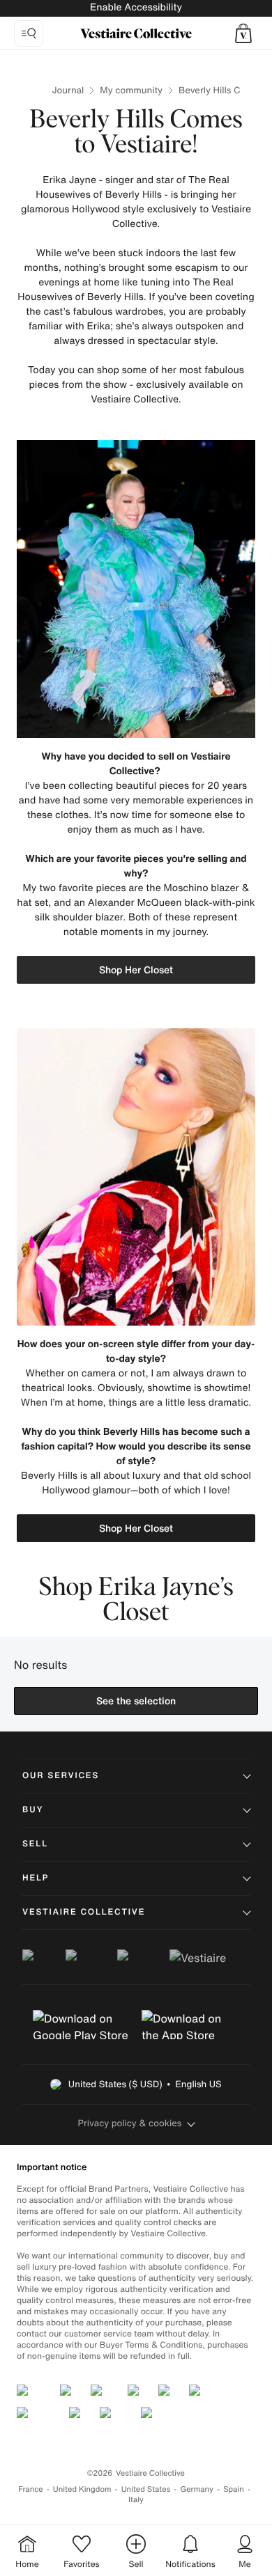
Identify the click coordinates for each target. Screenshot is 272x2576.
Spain (234, 2489)
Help (36, 1878)
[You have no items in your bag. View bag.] (243, 33)
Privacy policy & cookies (130, 2123)
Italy (136, 2500)
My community (131, 90)
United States (146, 2489)
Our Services (61, 1776)
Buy (33, 1810)
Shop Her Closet (136, 969)
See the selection (136, 1701)
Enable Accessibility (136, 7)
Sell (35, 1844)
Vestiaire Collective (84, 1912)
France (31, 2489)
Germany (197, 2489)
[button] (243, 33)
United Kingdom (82, 2489)
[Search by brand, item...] (29, 33)
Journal (68, 90)
